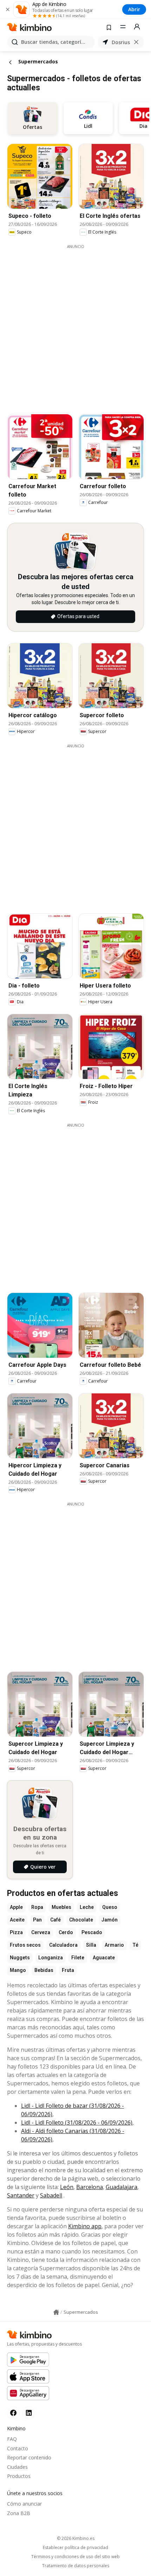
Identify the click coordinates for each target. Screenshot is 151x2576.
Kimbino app (85, 2226)
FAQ (12, 2439)
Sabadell (51, 2195)
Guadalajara (122, 2187)
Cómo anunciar (24, 2504)
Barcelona (90, 2187)
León (67, 2187)
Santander (21, 2195)
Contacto (18, 2448)
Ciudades (17, 2467)
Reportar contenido (29, 2457)
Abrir (134, 9)
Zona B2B (19, 2513)
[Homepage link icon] (56, 2312)
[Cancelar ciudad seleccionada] (136, 42)
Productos (19, 2476)
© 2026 (76, 2538)
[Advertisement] (75, 325)
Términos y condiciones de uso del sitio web (75, 2557)
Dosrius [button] (121, 42)
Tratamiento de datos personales (76, 2566)
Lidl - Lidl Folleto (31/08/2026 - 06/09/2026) (77, 2123)
